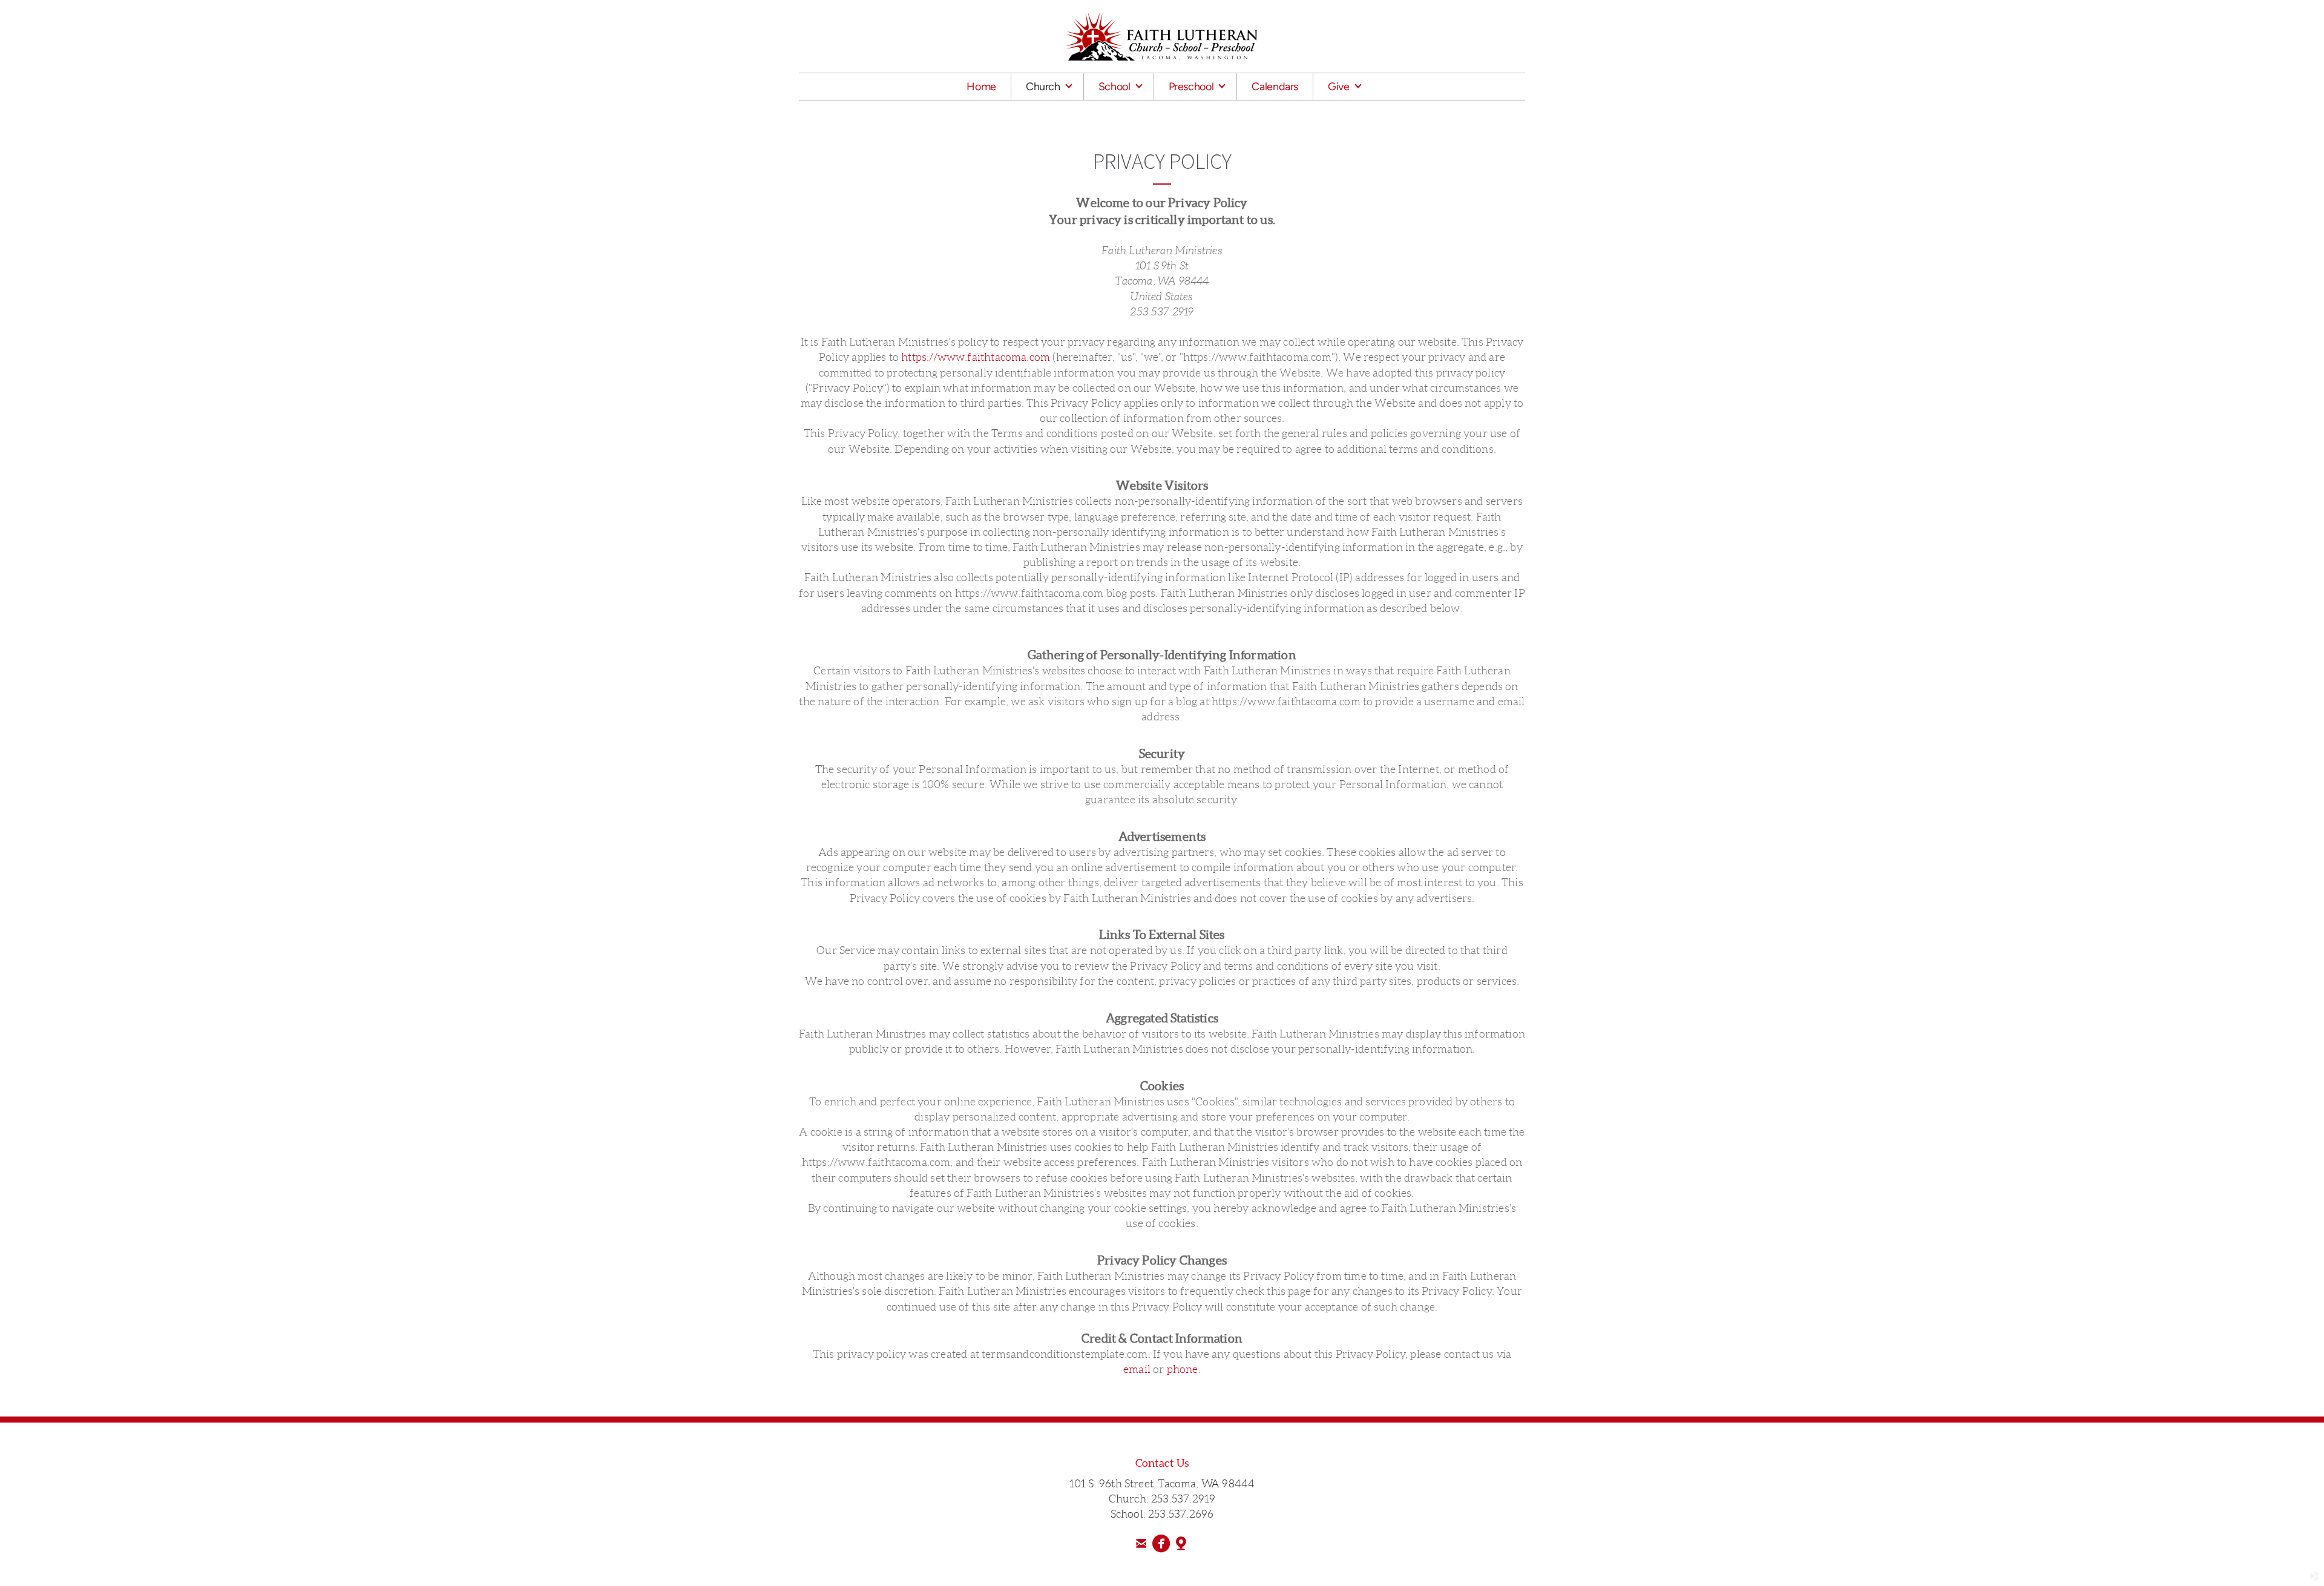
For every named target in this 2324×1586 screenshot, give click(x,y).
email (1137, 1369)
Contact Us (1162, 1463)
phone (1183, 1369)
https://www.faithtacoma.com (976, 357)
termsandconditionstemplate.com (1065, 1354)
